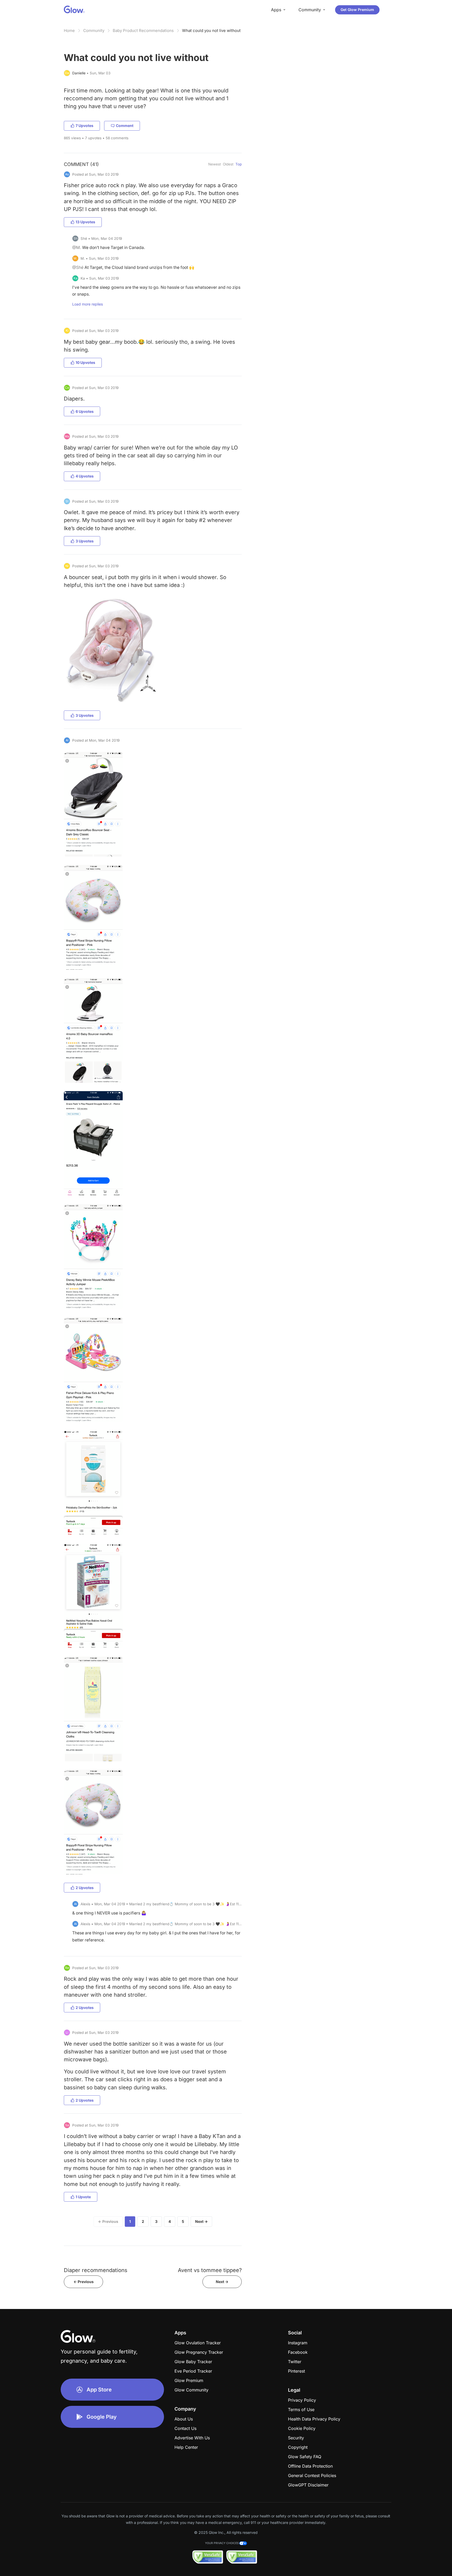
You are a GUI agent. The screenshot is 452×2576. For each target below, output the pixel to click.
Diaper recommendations (96, 2270)
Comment (125, 126)
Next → (201, 2221)
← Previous (108, 2221)
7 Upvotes (84, 126)
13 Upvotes (85, 222)
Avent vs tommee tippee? (210, 2270)
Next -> (222, 2282)
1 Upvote (83, 2197)
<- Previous (84, 2282)
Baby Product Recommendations (143, 30)
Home (69, 30)
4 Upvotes (85, 476)
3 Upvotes (85, 541)
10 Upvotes (85, 362)
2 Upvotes (85, 1888)
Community (94, 30)
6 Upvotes (85, 411)
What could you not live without (211, 30)
